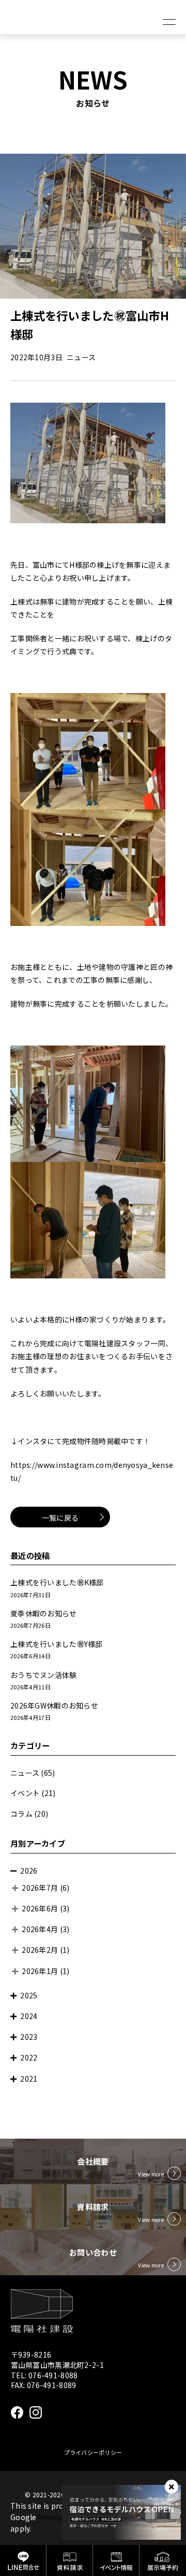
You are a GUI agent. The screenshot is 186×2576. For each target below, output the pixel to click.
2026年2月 (40, 1950)
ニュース (25, 1773)
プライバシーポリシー (93, 2452)
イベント (25, 1793)
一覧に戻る (60, 1518)
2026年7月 (40, 1888)
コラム (21, 1814)
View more (151, 2174)
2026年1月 (40, 1971)
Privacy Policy (61, 2517)
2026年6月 (40, 1908)
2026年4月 (40, 1929)
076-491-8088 (53, 2375)
